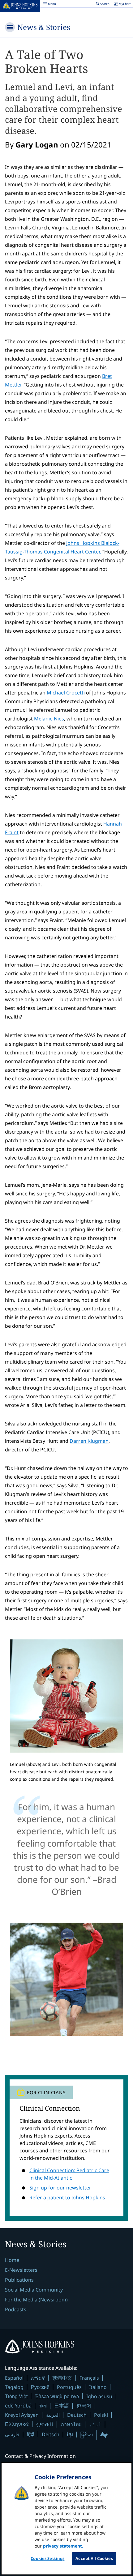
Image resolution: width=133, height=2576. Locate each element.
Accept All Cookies (94, 2558)
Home (12, 2260)
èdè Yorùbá (18, 2406)
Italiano (98, 2387)
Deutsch (77, 2415)
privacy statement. (63, 2546)
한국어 (84, 2406)
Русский (40, 2387)
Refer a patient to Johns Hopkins (67, 2198)
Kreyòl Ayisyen (22, 2415)
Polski (101, 2415)
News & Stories (44, 27)
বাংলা (43, 2406)
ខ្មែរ (70, 2434)
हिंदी (31, 2434)
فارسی (12, 2434)
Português (69, 2387)
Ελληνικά (17, 2424)
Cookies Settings (47, 2558)
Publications (19, 2280)
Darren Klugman (89, 1441)
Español (14, 2378)
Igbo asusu (99, 2396)
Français (89, 2378)
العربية (53, 2415)
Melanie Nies (49, 719)
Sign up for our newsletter (60, 2188)
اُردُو (95, 2424)
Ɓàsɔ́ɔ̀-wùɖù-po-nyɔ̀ (57, 2396)
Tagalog (14, 2387)
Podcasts (16, 2309)
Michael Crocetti (66, 693)
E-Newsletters (21, 2270)
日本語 (62, 2406)
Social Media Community (34, 2290)
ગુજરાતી (45, 2424)
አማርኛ (38, 2378)
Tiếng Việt (16, 2396)
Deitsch (51, 2434)
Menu (49, 5)
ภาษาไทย (71, 2424)
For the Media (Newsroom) (36, 2300)
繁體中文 (62, 2378)
